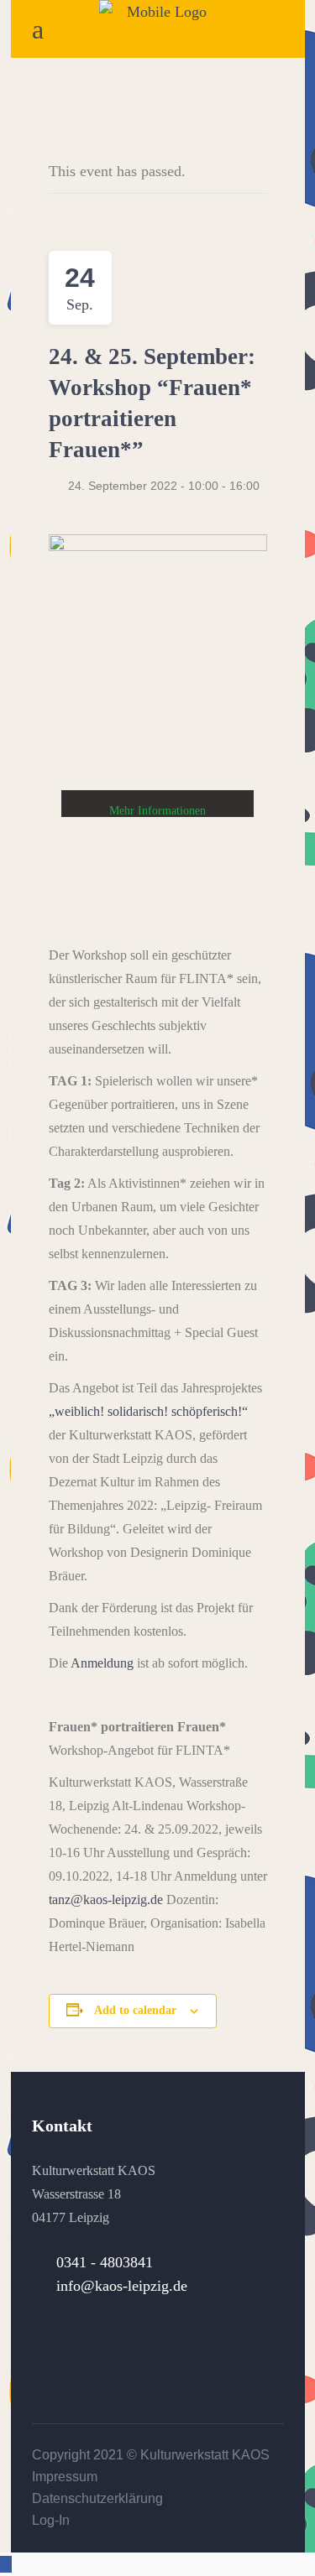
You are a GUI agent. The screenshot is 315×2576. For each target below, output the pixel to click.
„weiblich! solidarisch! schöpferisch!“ (148, 1411)
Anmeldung (102, 1663)
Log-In (51, 2520)
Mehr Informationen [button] (157, 811)
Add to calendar (135, 2010)
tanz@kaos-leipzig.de (106, 1899)
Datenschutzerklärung (97, 2498)
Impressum (65, 2477)
